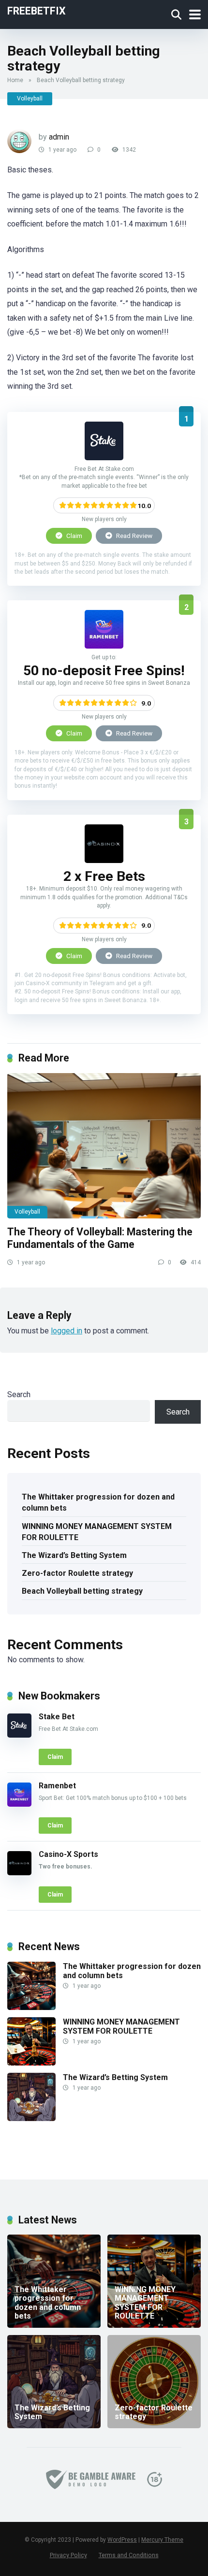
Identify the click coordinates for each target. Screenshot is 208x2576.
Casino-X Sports (68, 1854)
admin (59, 137)
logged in (67, 1331)
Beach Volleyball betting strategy (82, 1591)
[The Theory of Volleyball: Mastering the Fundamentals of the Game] (104, 1146)
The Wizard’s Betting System (74, 1555)
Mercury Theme (162, 2540)
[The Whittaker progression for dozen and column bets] (31, 2007)
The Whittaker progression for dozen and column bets (98, 1502)
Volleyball (30, 99)
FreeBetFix (37, 10)
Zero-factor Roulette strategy (77, 1573)
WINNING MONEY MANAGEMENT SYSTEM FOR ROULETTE (97, 1532)
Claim (74, 536)
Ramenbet (57, 1786)
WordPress (122, 2540)
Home (15, 80)
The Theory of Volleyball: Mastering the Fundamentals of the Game (100, 1238)
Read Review (134, 536)
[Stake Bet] (104, 458)
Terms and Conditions (129, 2555)
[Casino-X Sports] (104, 860)
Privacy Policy (68, 2555)
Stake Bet (57, 1717)
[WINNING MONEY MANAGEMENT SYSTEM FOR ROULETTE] (31, 2063)
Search (19, 1394)
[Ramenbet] (104, 646)
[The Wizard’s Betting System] (31, 2118)
